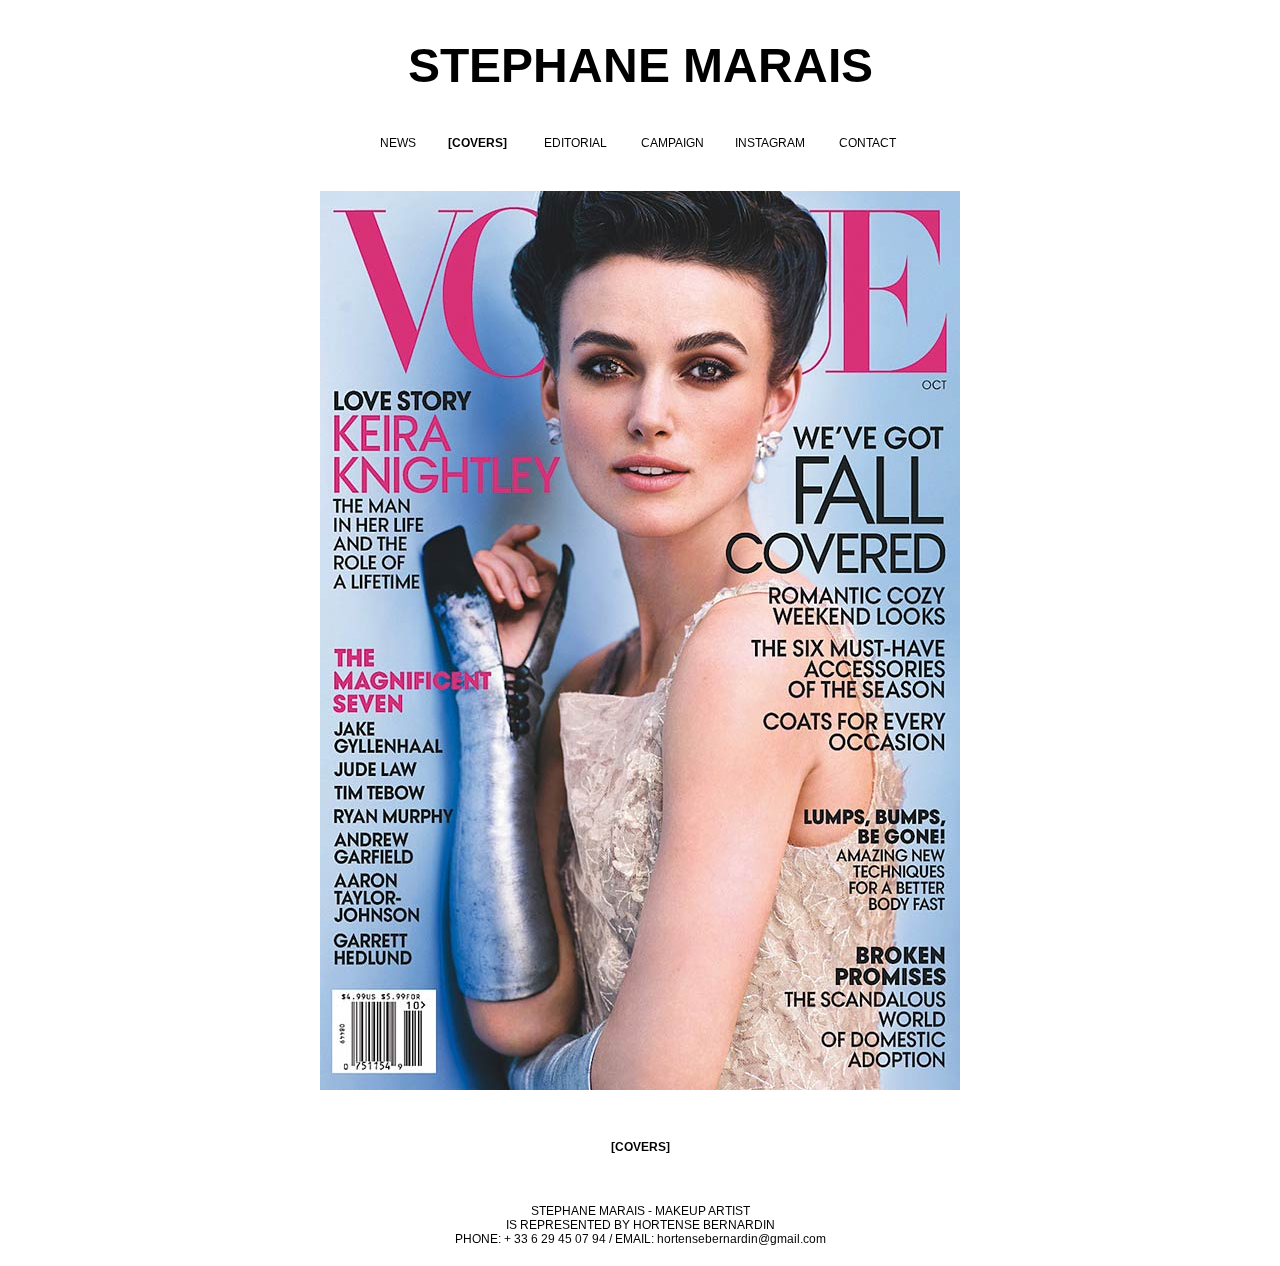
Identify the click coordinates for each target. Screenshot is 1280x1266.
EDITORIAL (575, 143)
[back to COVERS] (640, 1086)
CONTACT (867, 143)
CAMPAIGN (672, 143)
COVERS (640, 1147)
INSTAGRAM (770, 143)
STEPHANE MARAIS (640, 65)
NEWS (398, 143)
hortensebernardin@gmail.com (741, 1239)
